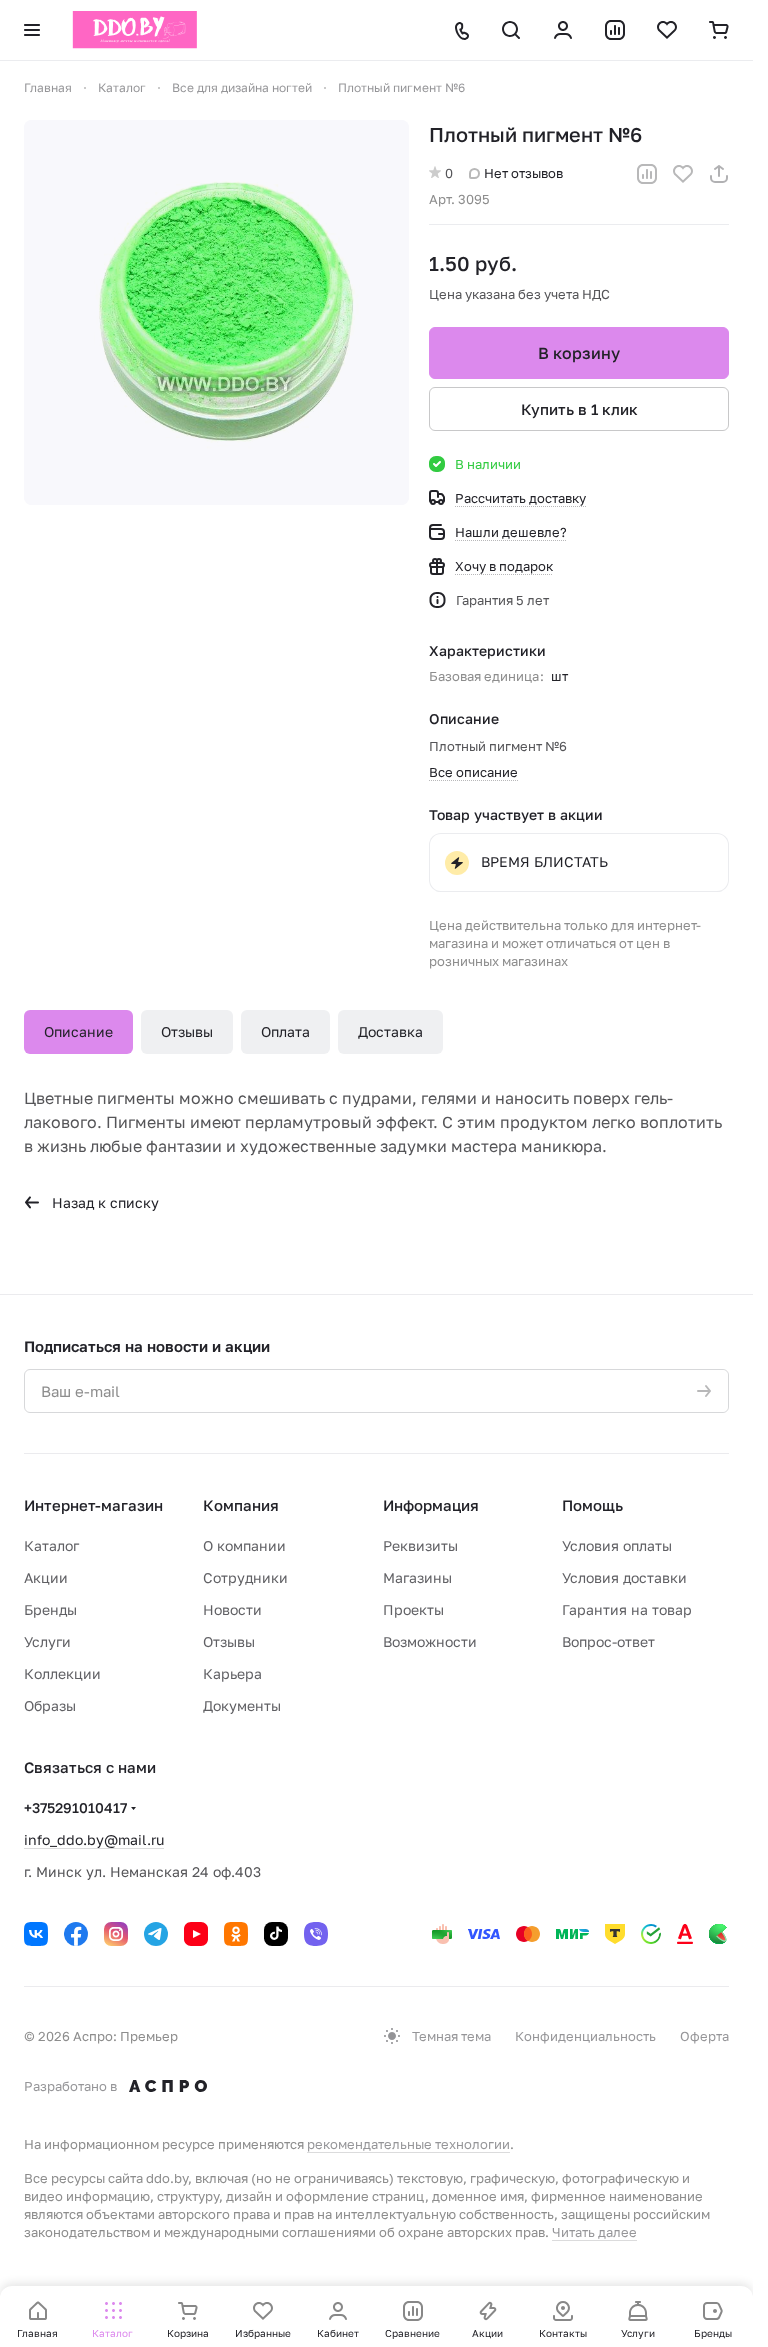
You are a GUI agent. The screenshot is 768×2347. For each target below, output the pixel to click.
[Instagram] (116, 1934)
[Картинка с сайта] (216, 312)
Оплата (285, 1031)
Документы (242, 1705)
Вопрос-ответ (608, 1641)
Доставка (390, 1031)
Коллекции (62, 1673)
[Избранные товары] (667, 30)
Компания (241, 1505)
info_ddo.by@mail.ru (94, 1839)
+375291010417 (75, 1807)
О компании (244, 1545)
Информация (431, 1505)
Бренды (50, 1609)
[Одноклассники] (236, 1934)
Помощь (592, 1505)
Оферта (704, 2036)
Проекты (413, 1609)
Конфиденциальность (585, 2036)
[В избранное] (683, 174)
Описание (78, 1031)
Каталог (51, 1545)
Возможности (430, 1641)
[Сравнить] (647, 174)
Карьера (232, 1673)
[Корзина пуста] (719, 30)
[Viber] (316, 1934)
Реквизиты (420, 1545)
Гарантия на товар (627, 1609)
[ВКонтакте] (36, 1934)
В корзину (579, 353)
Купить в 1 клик (579, 409)
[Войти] (563, 30)
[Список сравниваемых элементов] (615, 30)
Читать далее (594, 2232)
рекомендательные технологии (408, 2144)
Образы (50, 1705)
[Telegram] (156, 1934)
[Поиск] (511, 30)
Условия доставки (624, 1577)
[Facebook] (76, 1934)
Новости (232, 1609)
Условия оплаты (617, 1545)
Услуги (47, 1641)
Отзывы (187, 1031)
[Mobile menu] (32, 30)
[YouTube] (196, 1934)
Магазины (417, 1577)
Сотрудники (245, 1577)
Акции (46, 1577)
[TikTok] (276, 1934)
